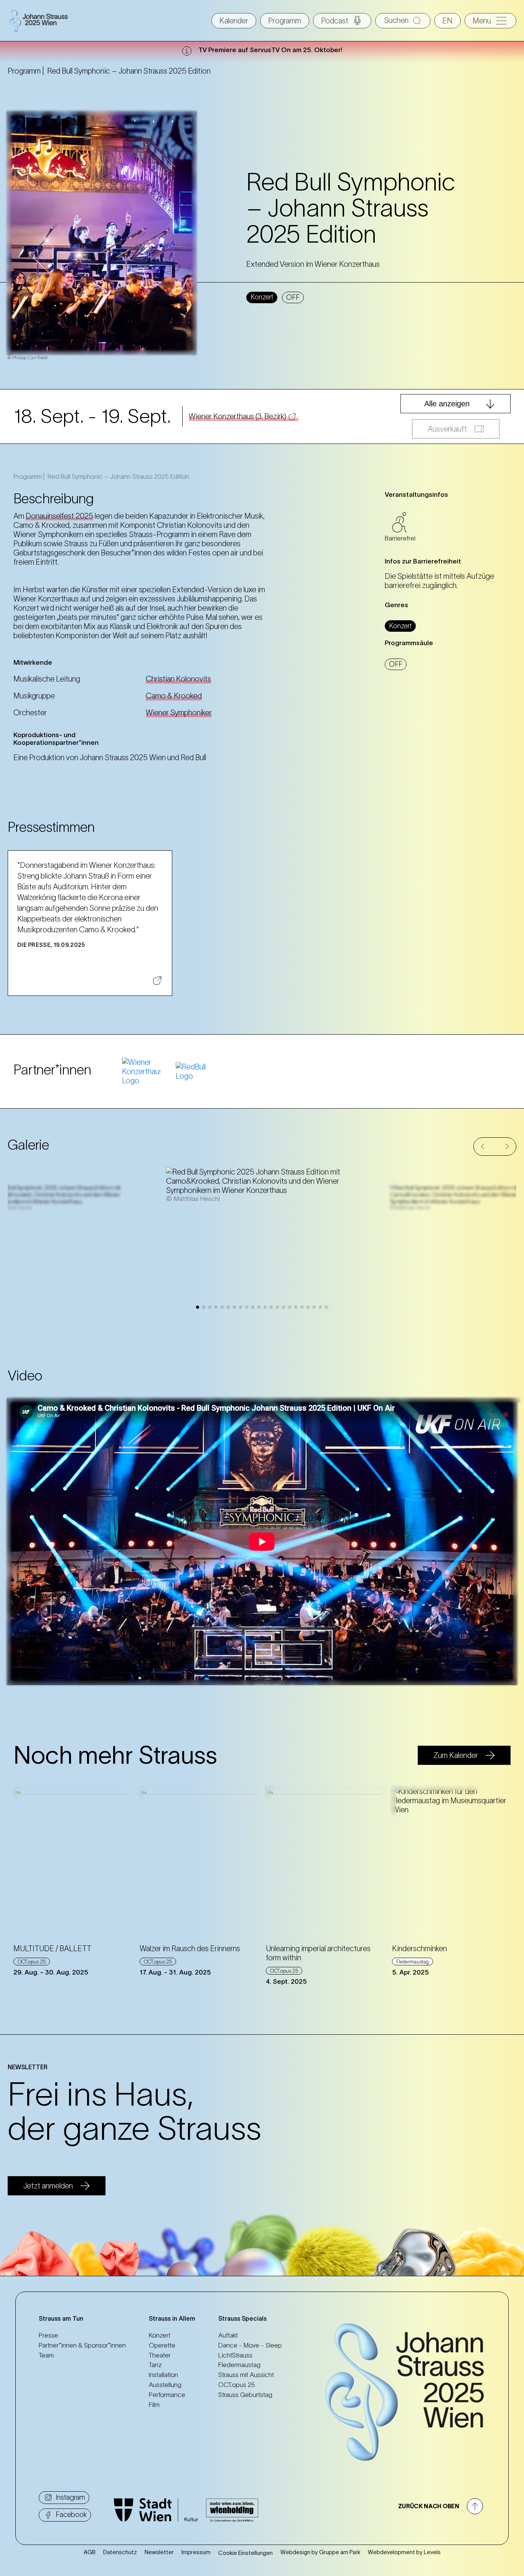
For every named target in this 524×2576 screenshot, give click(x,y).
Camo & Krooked (174, 696)
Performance (167, 2395)
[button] (483, 1146)
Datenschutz (120, 2552)
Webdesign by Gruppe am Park (320, 2552)
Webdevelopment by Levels (404, 2552)
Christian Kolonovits (178, 679)
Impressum (196, 2552)
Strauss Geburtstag (245, 2395)
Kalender (234, 21)
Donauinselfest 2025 (59, 516)
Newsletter (159, 2552)
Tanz (155, 2365)
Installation (163, 2375)
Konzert (160, 2335)
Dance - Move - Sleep (250, 2345)
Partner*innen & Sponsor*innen (82, 2345)
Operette (162, 2345)
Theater (160, 2355)
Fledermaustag (239, 2365)
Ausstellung (165, 2385)
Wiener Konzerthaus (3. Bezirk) (237, 416)
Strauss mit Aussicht (246, 2375)
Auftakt (228, 2335)
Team (46, 2355)
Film (154, 2405)
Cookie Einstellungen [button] (246, 2553)
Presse (49, 2335)
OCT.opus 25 (237, 2385)
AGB (90, 2552)
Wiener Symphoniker (179, 713)
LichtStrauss (235, 2355)
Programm (285, 21)
